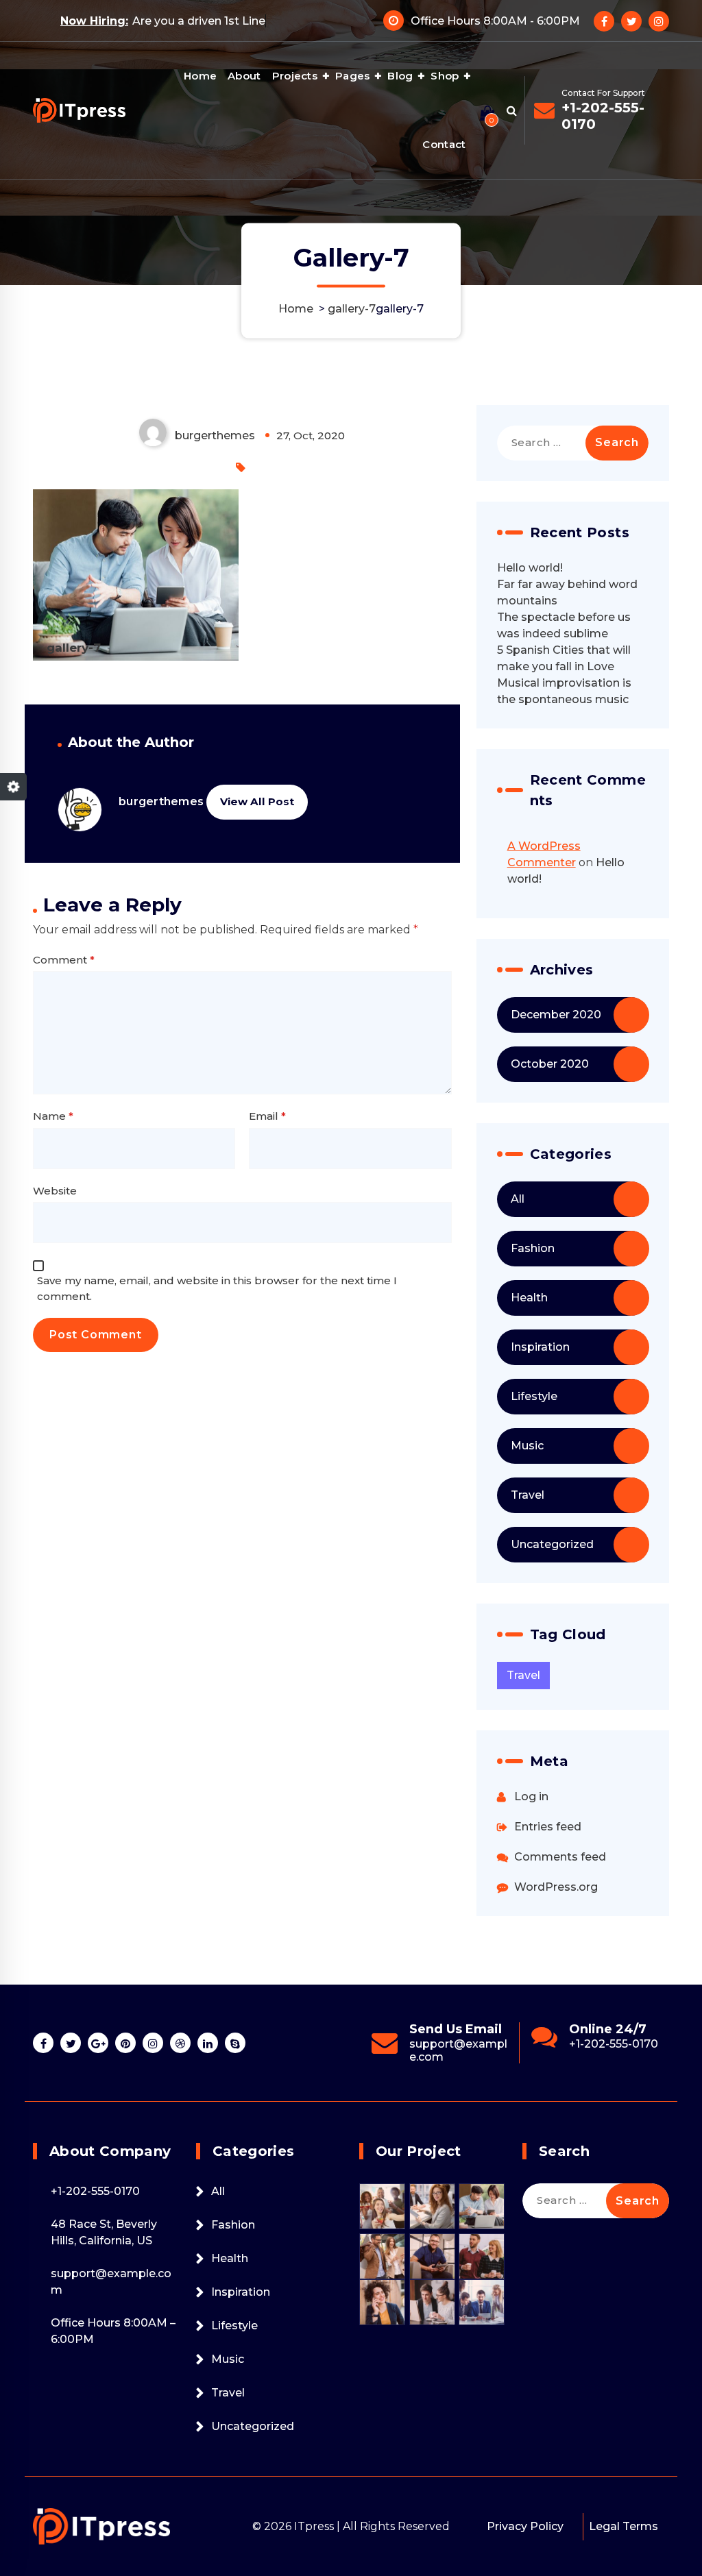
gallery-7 (352, 309)
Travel (528, 1495)
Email (267, 1116)
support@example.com (618, 2050)
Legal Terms (624, 2526)
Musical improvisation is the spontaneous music (564, 691)
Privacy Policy (525, 2526)
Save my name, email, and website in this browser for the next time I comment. (217, 1288)
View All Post (257, 801)
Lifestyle (534, 1396)
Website (55, 1191)
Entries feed (548, 1827)
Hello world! (530, 568)
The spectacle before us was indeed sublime (564, 625)
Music (527, 1446)
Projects (295, 76)
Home (200, 76)
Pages (353, 76)
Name (53, 1116)
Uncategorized (552, 1544)
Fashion (533, 1248)
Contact (444, 144)
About (244, 76)
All (518, 1199)
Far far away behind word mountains (567, 592)
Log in (531, 1796)
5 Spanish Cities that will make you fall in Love (564, 658)
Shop (445, 76)
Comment (64, 960)
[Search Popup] (512, 110)
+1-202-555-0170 (603, 116)
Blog (400, 76)
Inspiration (540, 1347)
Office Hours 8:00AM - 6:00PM (495, 21)
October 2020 (550, 1064)
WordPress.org (556, 1887)
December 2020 (556, 1015)
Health (529, 1298)
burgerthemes (161, 801)
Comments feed (560, 1857)
